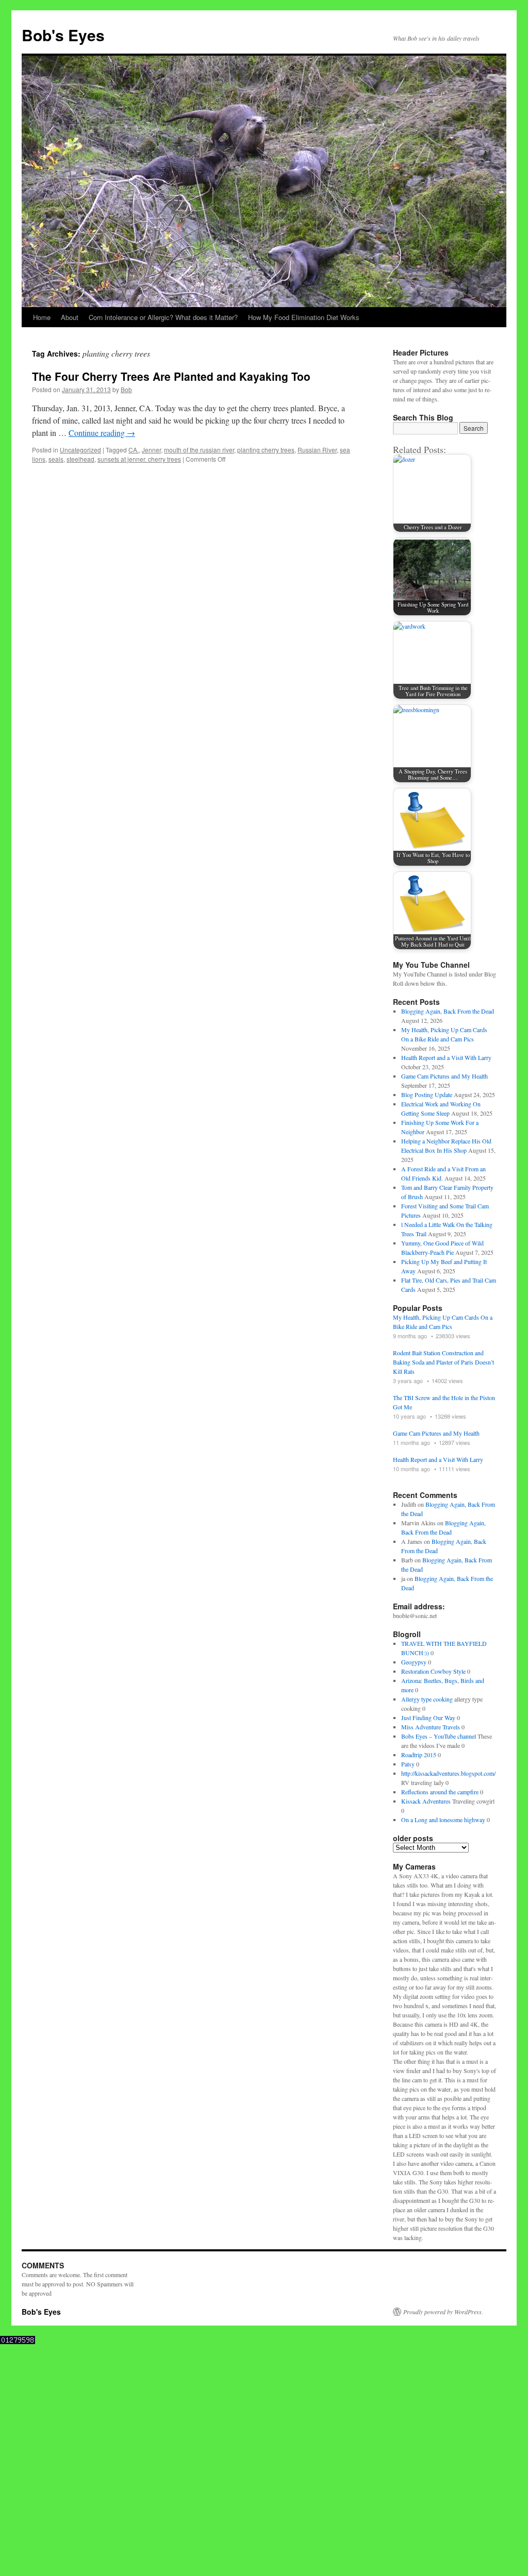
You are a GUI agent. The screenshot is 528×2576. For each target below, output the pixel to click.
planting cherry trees (266, 450)
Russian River (317, 450)
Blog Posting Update (427, 1095)
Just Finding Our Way (428, 1718)
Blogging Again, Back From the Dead (448, 1011)
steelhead (80, 459)
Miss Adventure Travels (431, 1727)
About (70, 317)
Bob (126, 389)
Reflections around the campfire (440, 1792)
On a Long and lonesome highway (443, 1820)
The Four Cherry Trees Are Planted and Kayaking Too (171, 376)
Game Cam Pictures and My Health (444, 1076)
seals (56, 459)
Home (42, 317)
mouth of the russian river (199, 450)
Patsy (408, 1764)
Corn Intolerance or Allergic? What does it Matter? (163, 317)
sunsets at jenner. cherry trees (139, 459)
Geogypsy (414, 1662)
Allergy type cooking (427, 1699)
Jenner (151, 450)
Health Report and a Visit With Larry (446, 1057)
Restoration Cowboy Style (433, 1671)
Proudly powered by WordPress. (443, 2312)
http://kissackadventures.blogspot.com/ (448, 1773)
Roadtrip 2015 (419, 1755)
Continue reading (102, 433)
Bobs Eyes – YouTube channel (439, 1736)
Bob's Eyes (63, 35)
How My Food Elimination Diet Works (304, 317)
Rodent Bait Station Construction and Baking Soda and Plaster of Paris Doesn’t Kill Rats (443, 1362)
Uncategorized (80, 450)
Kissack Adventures (426, 1801)
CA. (134, 450)
